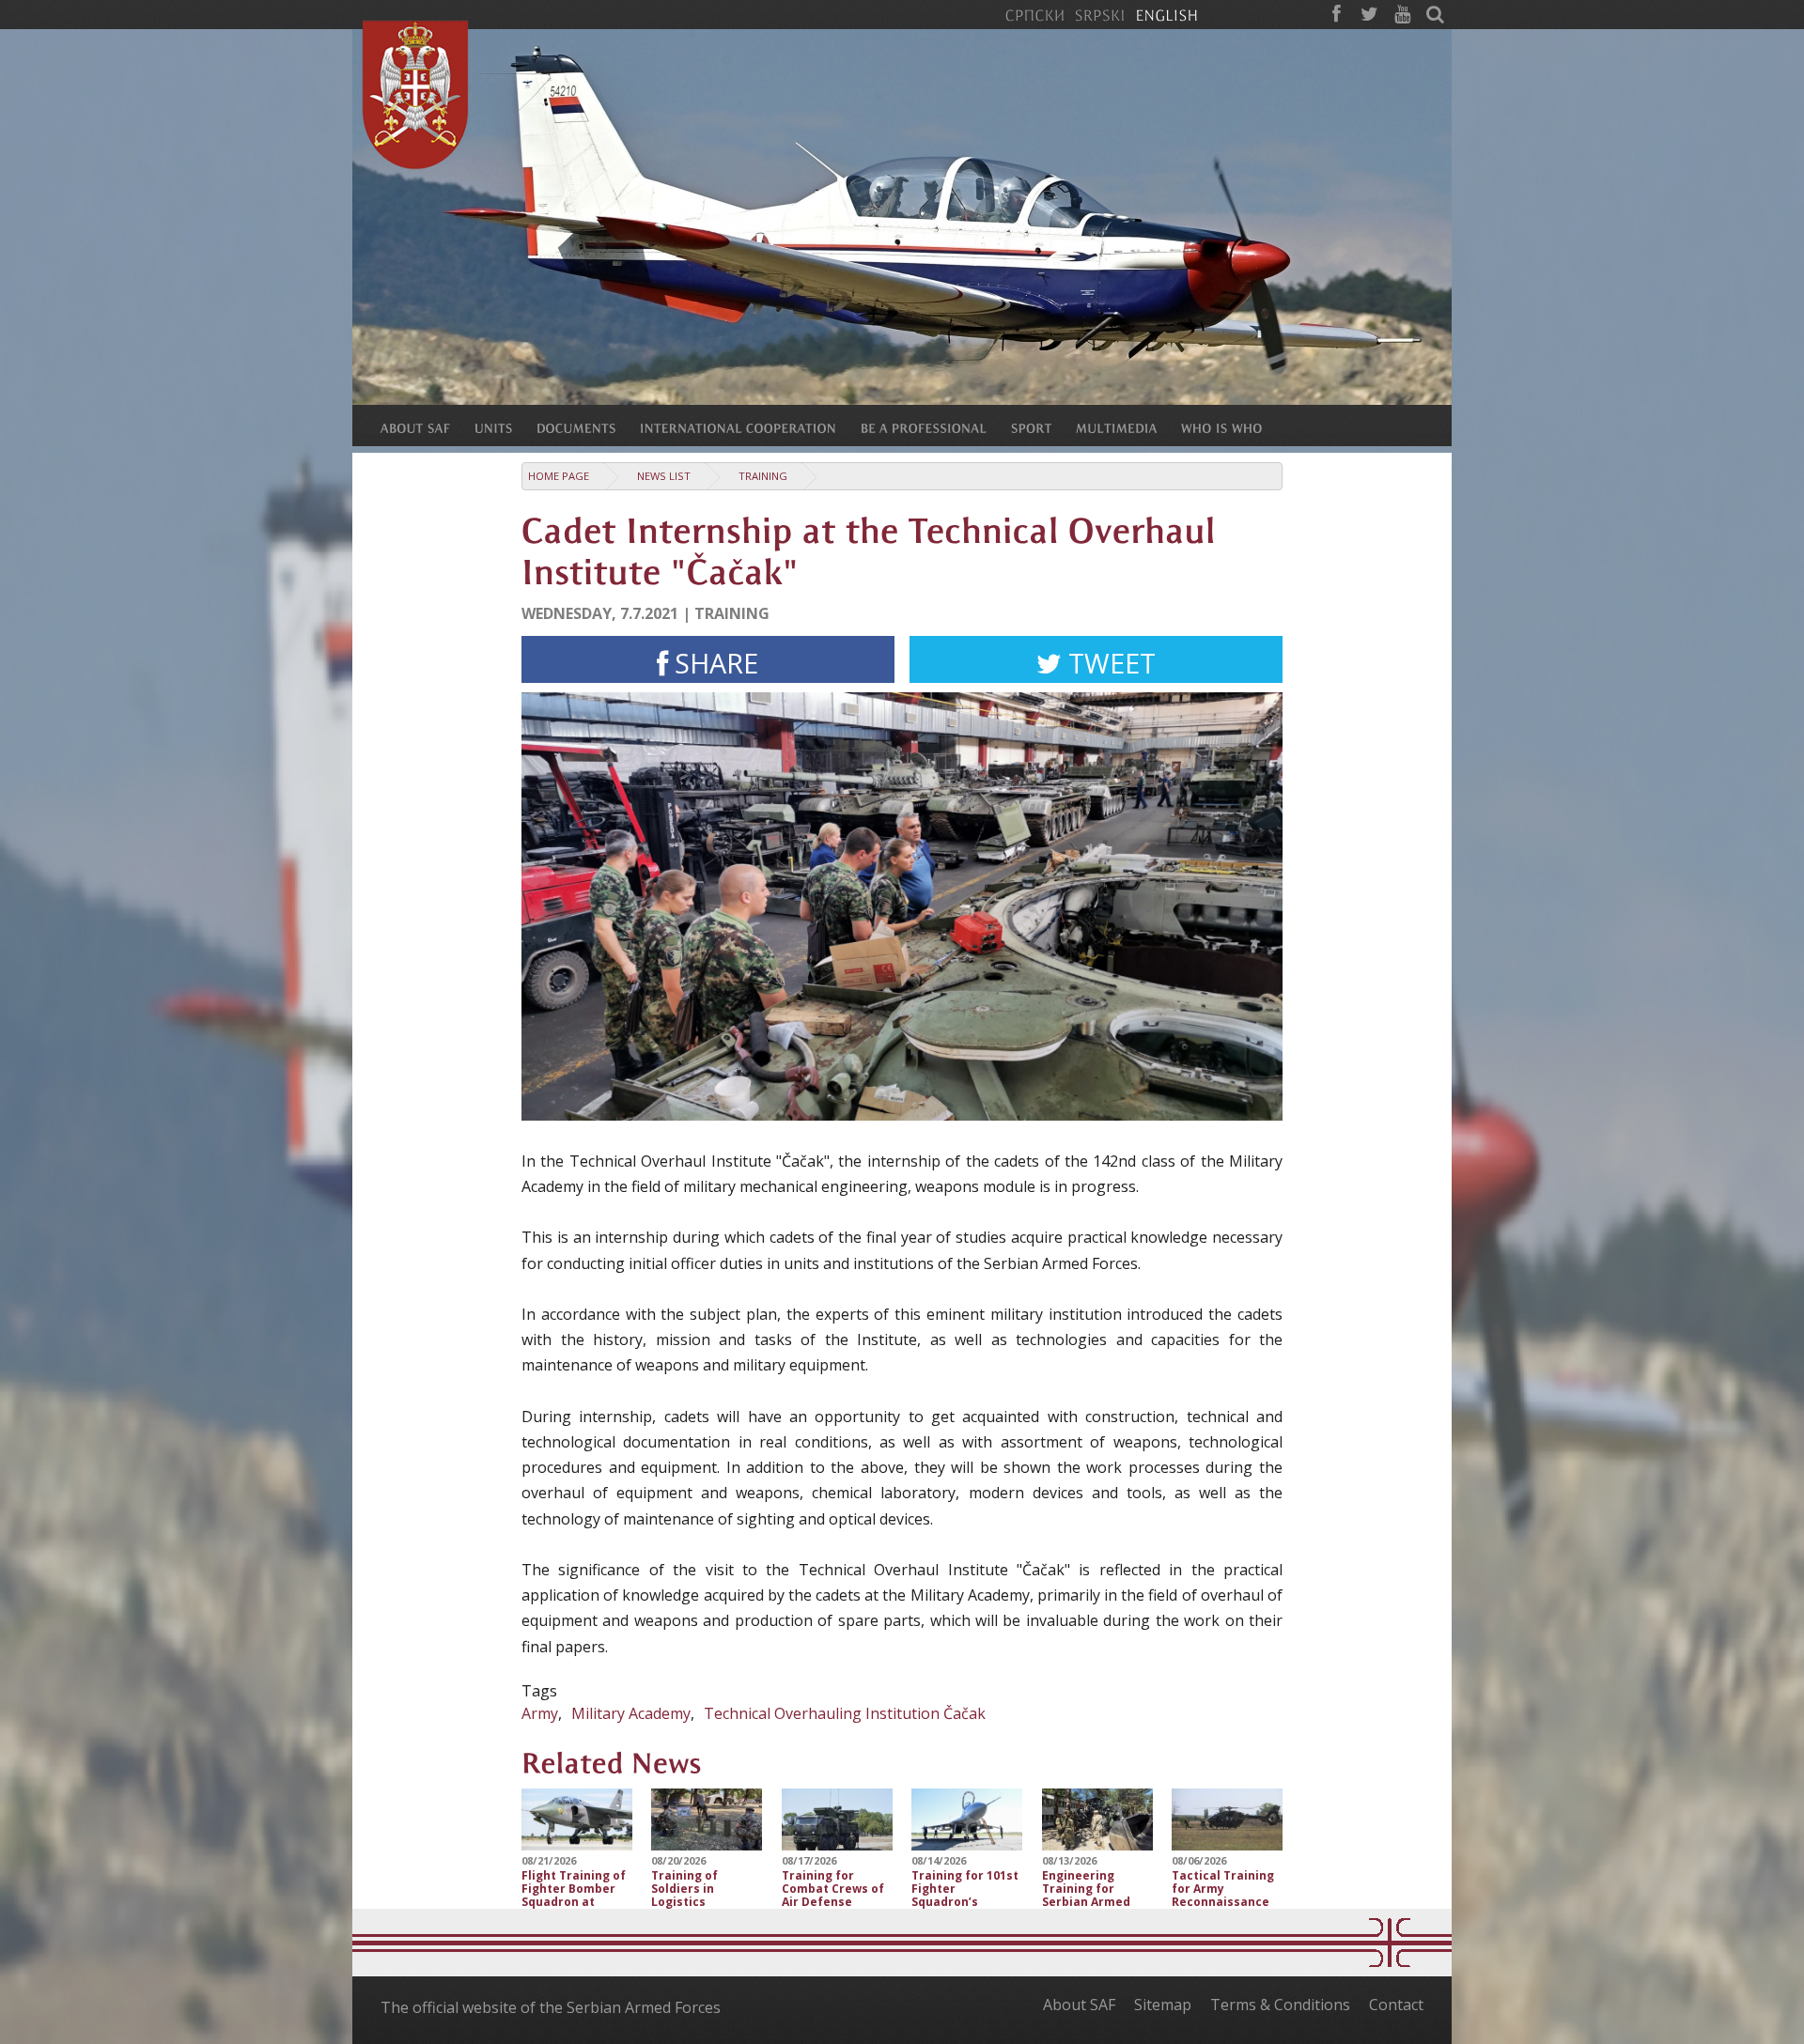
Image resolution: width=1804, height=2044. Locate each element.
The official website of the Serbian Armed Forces (551, 2007)
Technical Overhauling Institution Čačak (845, 1713)
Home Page (559, 476)
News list (664, 476)
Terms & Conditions (1280, 2005)
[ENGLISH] (1166, 14)
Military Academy (631, 1713)
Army (540, 1713)
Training (763, 476)
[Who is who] (1234, 427)
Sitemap (1163, 2005)
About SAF (1079, 2005)
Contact (1396, 2005)
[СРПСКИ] (1034, 14)
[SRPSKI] (1100, 14)
